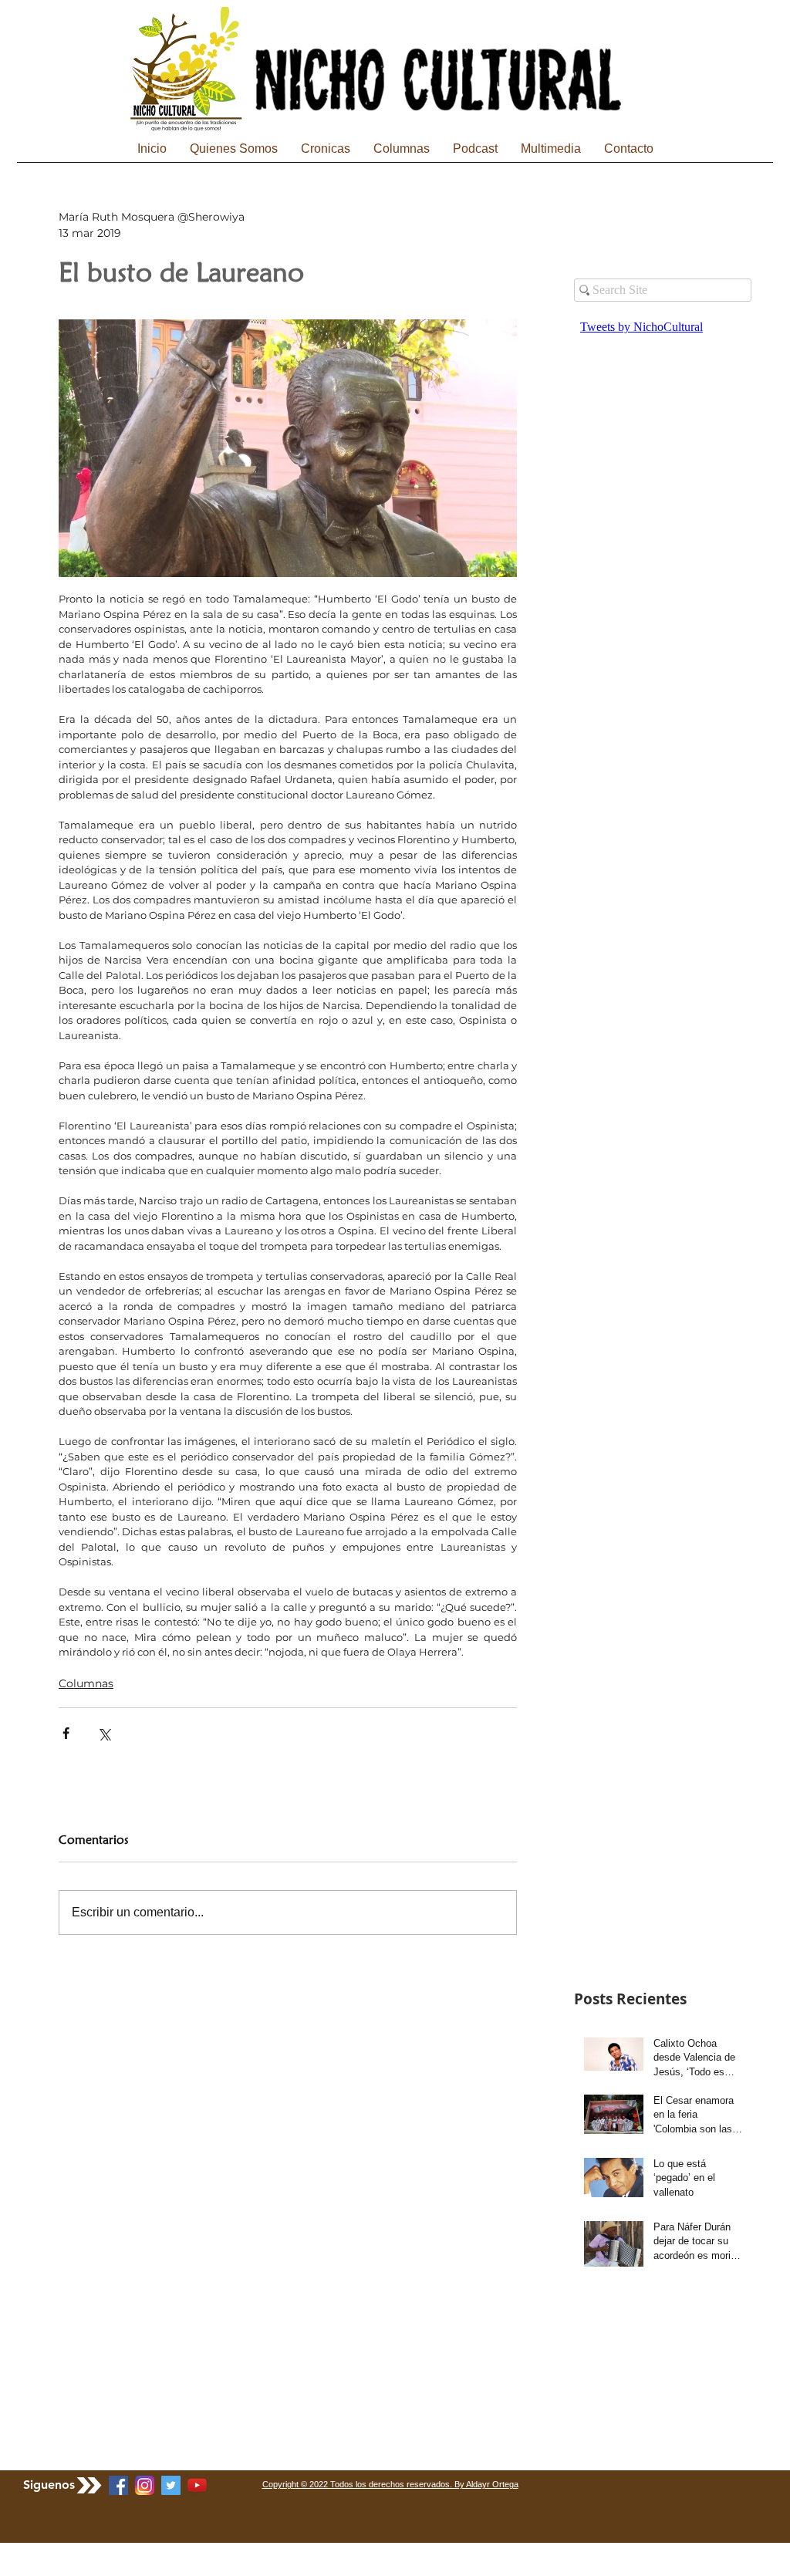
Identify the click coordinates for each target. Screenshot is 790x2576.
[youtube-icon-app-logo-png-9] (197, 2485)
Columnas (86, 1683)
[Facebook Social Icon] (118, 2485)
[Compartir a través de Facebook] (66, 1733)
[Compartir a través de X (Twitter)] (104, 1733)
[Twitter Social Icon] (171, 2485)
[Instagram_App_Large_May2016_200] (145, 2485)
